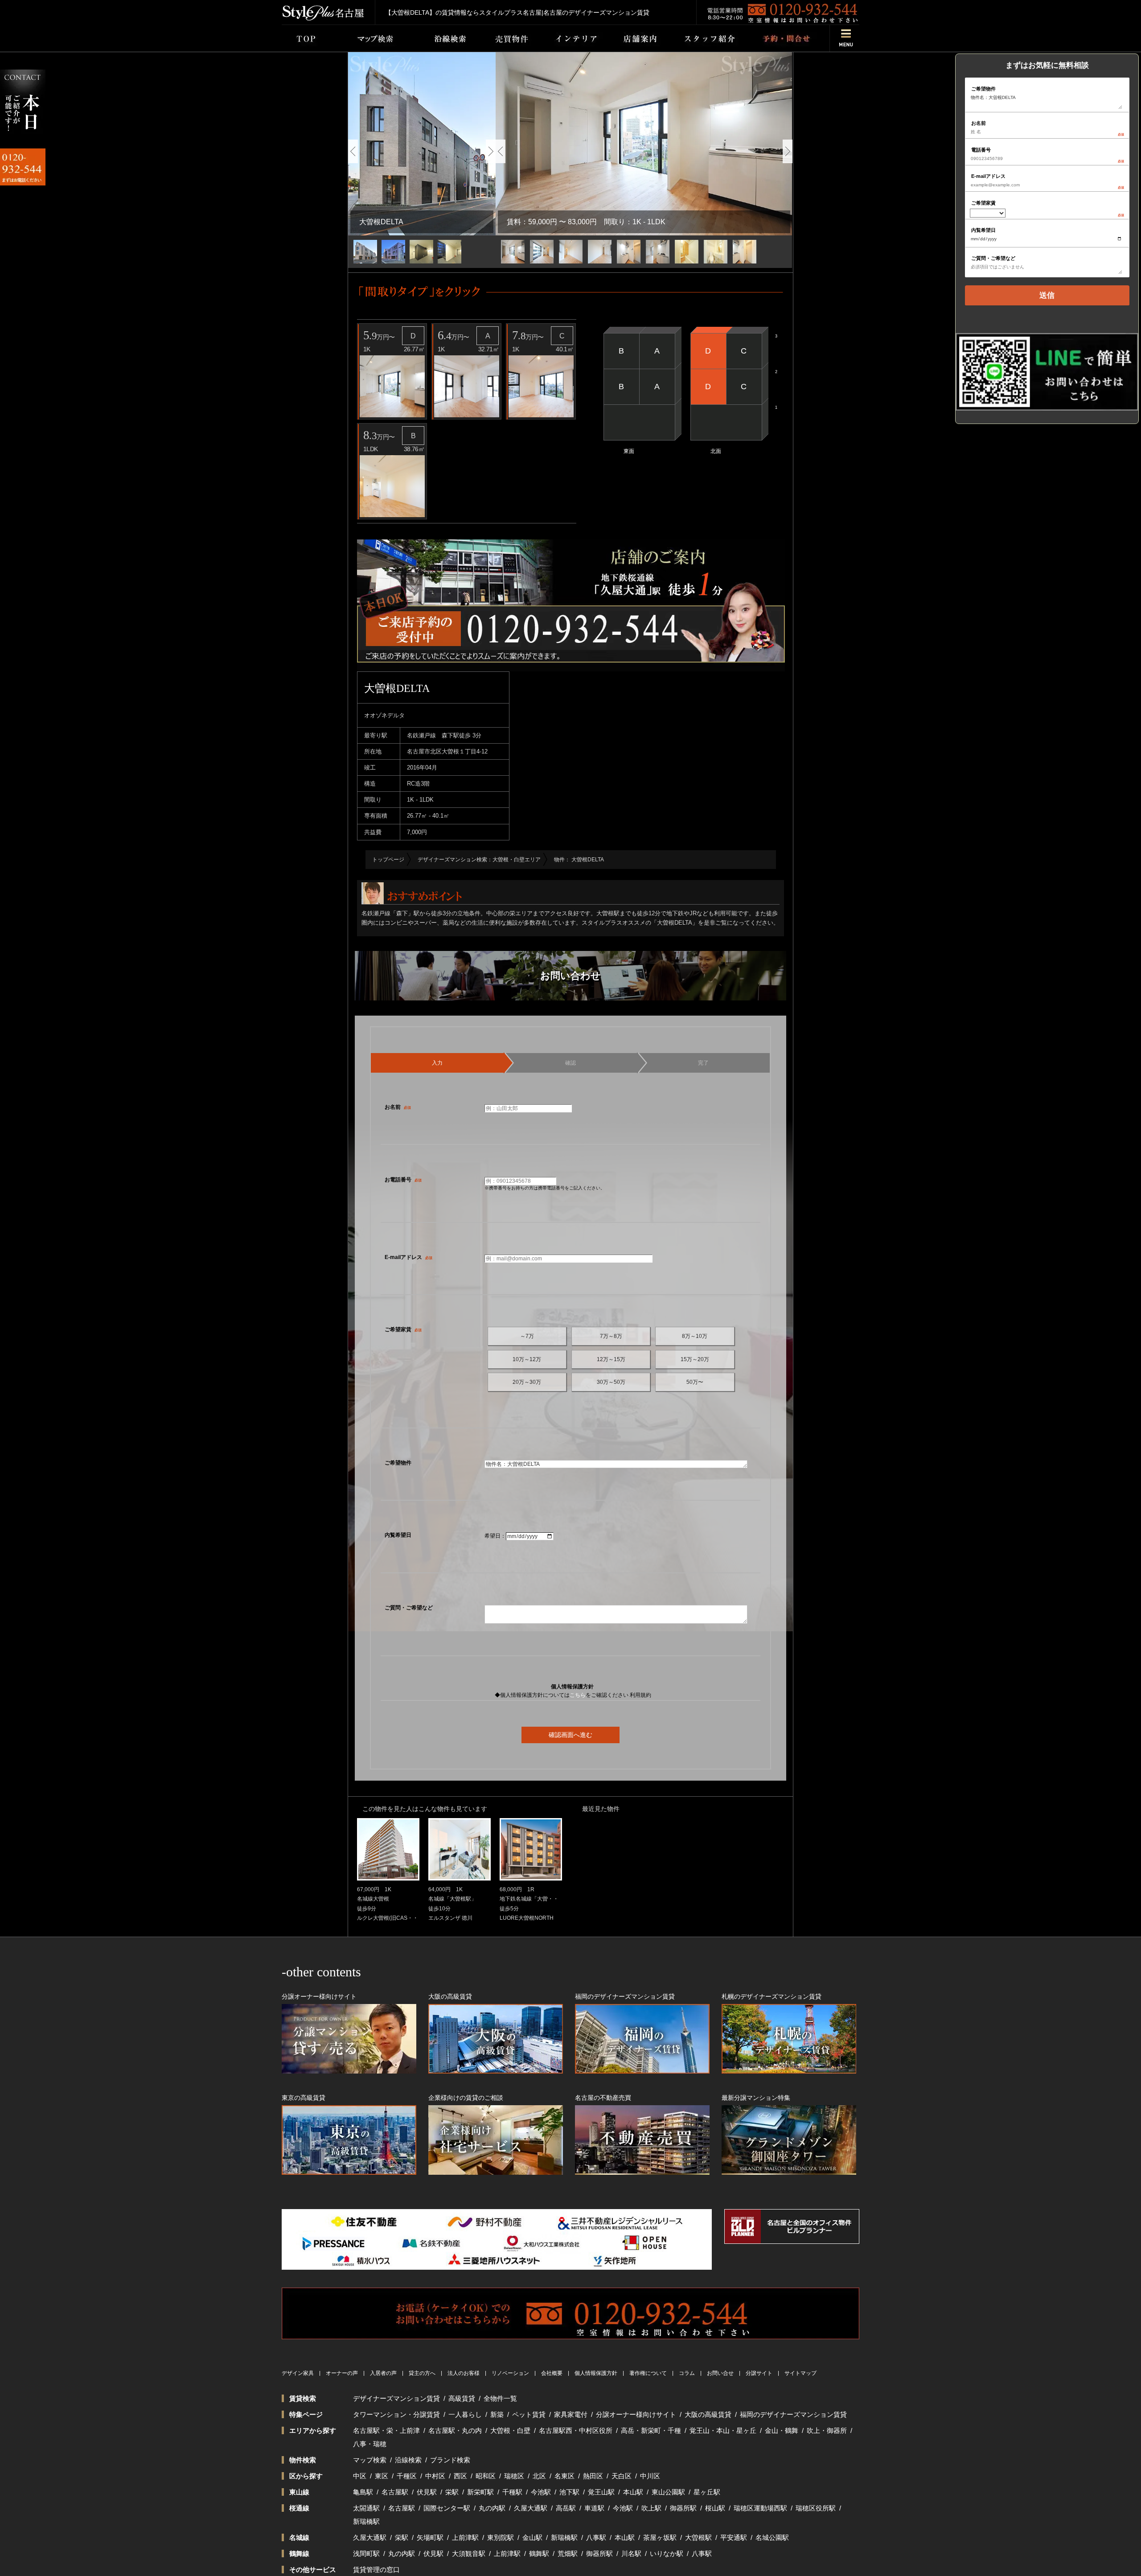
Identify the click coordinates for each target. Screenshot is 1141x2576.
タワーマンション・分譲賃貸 (396, 2414)
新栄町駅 (480, 2492)
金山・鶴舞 (782, 2430)
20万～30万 (527, 1382)
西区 (460, 2476)
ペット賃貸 (529, 2414)
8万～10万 (695, 1336)
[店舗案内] (640, 38)
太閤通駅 (366, 2508)
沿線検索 (408, 2460)
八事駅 (596, 2537)
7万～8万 (611, 1336)
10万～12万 (527, 1359)
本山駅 (633, 2492)
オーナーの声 (342, 2373)
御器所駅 (683, 2508)
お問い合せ (720, 2373)
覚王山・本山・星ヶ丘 (723, 2430)
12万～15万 (611, 1359)
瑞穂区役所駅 (816, 2508)
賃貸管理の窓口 (376, 2570)
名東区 (564, 2476)
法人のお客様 (464, 2373)
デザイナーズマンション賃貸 (396, 2398)
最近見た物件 (601, 1809)
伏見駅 (427, 2492)
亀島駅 (363, 2492)
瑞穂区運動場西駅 (760, 2508)
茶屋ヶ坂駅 (660, 2537)
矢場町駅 (430, 2537)
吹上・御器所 (827, 2430)
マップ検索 (370, 2460)
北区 (539, 2476)
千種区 (407, 2476)
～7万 (527, 1336)
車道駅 (594, 2508)
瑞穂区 (514, 2476)
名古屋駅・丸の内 (455, 2430)
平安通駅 (734, 2537)
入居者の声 (383, 2373)
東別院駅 (501, 2537)
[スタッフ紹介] (710, 38)
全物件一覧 (500, 2398)
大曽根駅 (698, 2537)
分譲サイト (759, 2373)
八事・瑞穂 (370, 2444)
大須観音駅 (469, 2553)
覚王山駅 (601, 2492)
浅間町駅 (366, 2553)
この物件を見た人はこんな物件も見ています (425, 1809)
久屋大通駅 (531, 2508)
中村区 (435, 2476)
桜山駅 (715, 2508)
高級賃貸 (462, 2398)
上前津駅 (465, 2537)
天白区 (622, 2476)
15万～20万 (695, 1359)
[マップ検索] (373, 38)
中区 (360, 2476)
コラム (687, 2373)
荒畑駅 (568, 2553)
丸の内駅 (492, 2508)
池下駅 (569, 2492)
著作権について (648, 2373)
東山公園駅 (668, 2492)
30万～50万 (611, 1382)
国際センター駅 (447, 2508)
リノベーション (510, 2373)
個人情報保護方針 (596, 2373)
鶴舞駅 (539, 2553)
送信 (1047, 295)
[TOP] (306, 38)
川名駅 (631, 2553)
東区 (382, 2476)
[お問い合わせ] (786, 38)
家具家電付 (571, 2414)
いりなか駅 (667, 2553)
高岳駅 (566, 2508)
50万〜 (695, 1382)
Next (491, 151)
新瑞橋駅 (366, 2521)
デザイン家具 (298, 2373)
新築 (497, 2414)
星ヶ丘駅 (707, 2492)
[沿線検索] (450, 38)
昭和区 (486, 2476)
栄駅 (452, 2492)
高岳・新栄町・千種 (651, 2430)
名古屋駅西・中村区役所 (576, 2430)
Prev (353, 151)
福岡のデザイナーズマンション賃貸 (793, 2414)
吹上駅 (651, 2508)
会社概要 (552, 2373)
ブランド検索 (450, 2460)
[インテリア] (576, 38)
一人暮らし (465, 2414)
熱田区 (593, 2476)
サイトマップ (800, 2373)
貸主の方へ (422, 2373)
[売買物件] (511, 38)
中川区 (650, 2476)
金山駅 (532, 2537)
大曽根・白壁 (510, 2430)
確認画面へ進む (570, 1735)
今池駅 (541, 2492)
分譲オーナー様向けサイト (636, 2414)
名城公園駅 (772, 2537)
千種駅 (512, 2492)
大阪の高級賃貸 (708, 2414)
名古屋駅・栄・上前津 (386, 2430)
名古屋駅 (395, 2492)
